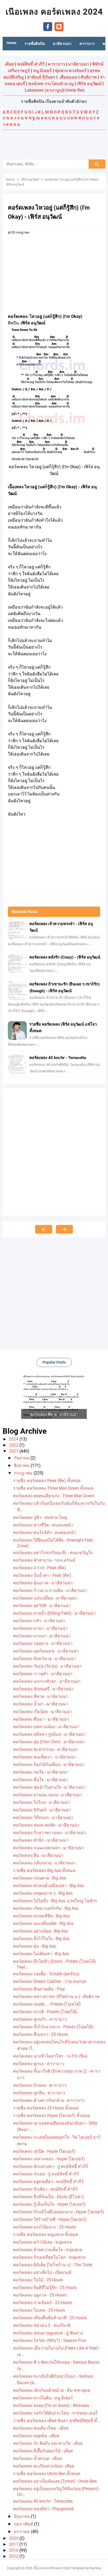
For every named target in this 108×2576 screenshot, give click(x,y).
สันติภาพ (89, 77)
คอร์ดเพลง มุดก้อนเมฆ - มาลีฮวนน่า (46, 1651)
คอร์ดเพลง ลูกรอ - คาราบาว (39, 2064)
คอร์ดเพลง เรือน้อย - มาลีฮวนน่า (42, 1712)
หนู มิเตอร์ (42, 71)
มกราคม (22, 2532)
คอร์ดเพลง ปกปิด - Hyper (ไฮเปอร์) (44, 2151)
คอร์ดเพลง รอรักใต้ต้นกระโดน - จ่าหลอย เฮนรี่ (55, 2413)
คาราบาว (56, 64)
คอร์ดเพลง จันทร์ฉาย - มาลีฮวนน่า (44, 1659)
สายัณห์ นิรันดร (41, 77)
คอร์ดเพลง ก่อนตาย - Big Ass (40, 1878)
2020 (14, 2538)
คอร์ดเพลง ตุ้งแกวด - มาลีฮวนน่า (43, 1583)
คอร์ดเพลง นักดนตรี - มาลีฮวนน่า (43, 1689)
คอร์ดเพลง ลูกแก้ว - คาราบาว (40, 2019)
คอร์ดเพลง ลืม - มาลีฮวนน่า (38, 1855)
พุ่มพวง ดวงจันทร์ (71, 71)
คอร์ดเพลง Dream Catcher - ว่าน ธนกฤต (50, 1981)
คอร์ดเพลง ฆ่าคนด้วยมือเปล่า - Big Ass (48, 1886)
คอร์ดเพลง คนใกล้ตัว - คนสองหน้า (45, 1533)
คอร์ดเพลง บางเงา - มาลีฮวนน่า (42, 1636)
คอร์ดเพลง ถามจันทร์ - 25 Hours (42, 2303)
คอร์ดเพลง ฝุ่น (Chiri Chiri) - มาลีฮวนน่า (49, 1742)
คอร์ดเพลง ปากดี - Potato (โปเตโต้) (45, 2012)
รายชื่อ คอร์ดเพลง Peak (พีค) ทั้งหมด (47, 1481)
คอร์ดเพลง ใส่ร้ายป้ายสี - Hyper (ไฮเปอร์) (50, 2219)
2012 (14, 2556)
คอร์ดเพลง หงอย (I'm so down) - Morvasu (51, 2405)
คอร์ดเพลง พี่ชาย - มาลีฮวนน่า (41, 1696)
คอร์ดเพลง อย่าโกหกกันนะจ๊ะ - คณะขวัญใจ (53, 1553)
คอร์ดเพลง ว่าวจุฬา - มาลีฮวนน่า (43, 1674)
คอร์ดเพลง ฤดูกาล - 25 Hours (40, 2295)
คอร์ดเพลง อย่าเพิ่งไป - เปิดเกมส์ (42, 2272)
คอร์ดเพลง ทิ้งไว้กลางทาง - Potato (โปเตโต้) (53, 2027)
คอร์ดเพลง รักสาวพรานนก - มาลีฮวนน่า (50, 1833)
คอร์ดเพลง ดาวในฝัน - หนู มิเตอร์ (43, 2398)
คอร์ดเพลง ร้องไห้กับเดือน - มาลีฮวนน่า (49, 1765)
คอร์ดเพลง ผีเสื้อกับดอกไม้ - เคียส (43, 2451)
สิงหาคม (22, 1465)
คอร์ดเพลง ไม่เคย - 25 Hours (39, 2310)
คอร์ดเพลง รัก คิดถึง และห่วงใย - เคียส (48, 2443)
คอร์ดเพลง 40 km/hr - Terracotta (58, 1058)
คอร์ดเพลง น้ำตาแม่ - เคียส (37, 2458)
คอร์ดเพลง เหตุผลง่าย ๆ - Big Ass (43, 1893)
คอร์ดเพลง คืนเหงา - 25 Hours (40, 2034)
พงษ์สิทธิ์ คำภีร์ (31, 64)
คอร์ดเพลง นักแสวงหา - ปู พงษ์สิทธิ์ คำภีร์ (51, 2166)
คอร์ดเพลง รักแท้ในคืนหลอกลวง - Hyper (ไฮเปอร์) (59, 2212)
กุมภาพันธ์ (24, 2524)
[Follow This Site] (59, 26)
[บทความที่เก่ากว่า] (64, 1229)
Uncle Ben (75, 90)
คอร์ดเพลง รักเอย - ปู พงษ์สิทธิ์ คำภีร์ (46, 2174)
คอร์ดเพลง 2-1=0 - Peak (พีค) (40, 1568)
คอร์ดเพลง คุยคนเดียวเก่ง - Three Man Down (54, 1496)
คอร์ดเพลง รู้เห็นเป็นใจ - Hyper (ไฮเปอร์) (49, 2204)
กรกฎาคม (24, 1473)
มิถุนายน (22, 2516)
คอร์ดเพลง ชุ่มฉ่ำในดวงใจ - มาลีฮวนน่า (49, 1787)
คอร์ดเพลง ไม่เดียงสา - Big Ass (41, 1954)
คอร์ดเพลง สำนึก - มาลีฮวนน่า (41, 1840)
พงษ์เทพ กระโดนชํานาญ (51, 84)
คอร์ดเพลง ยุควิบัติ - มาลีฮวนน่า (42, 1606)
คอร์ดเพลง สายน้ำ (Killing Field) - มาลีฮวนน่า (54, 1613)
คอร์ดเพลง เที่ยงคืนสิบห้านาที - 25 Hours (50, 2318)
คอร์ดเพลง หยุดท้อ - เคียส (36, 2436)
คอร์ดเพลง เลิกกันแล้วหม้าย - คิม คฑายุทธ (52, 2390)
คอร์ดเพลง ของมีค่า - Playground (43, 2509)
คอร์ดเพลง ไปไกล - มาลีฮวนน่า (41, 1802)
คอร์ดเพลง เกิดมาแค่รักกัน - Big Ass (46, 1908)
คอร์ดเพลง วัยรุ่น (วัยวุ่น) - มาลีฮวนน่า (47, 1666)
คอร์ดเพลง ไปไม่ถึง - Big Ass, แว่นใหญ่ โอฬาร (55, 1901)
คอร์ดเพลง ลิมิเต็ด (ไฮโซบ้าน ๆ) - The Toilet (53, 2265)
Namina (95, 2568)
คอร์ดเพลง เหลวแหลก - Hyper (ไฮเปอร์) (49, 2159)
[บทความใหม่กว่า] (44, 1229)
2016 (14, 2550)
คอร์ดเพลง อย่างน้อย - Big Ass (40, 1931)
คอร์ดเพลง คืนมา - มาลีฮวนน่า (41, 1719)
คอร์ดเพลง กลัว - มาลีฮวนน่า (39, 1621)
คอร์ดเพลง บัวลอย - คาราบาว (40, 2085)
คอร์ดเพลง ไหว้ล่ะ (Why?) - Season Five (49, 2340)
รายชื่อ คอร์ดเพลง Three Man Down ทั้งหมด (53, 1488)
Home (12, 43)
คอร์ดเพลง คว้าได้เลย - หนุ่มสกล (42, 2242)
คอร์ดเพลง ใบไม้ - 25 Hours (38, 2280)
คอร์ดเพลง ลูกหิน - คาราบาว (39, 2093)
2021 (14, 1451)
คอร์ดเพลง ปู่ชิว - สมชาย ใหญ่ (40, 1517)
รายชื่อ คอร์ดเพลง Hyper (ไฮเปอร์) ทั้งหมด (52, 2116)
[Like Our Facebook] (48, 26)
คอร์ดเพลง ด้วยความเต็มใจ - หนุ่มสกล (48, 2250)
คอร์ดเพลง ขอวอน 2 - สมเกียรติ (42, 2325)
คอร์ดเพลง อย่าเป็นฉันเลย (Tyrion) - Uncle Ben (55, 2481)
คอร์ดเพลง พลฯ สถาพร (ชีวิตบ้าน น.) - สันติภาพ (56, 1997)
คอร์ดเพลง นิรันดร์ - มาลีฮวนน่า (42, 1810)
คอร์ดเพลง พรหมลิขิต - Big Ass (41, 1916)
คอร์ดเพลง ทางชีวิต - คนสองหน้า (43, 1525)
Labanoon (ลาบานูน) (44, 90)
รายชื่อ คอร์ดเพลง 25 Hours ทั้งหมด (46, 2108)
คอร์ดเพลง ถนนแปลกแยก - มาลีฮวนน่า (49, 1848)
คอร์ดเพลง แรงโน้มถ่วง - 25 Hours (44, 2227)
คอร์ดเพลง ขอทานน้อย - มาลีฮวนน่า (46, 1727)
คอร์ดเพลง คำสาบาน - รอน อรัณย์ (44, 1560)
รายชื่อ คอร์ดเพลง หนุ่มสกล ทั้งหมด (46, 2235)
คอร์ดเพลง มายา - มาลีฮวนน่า (40, 1628)
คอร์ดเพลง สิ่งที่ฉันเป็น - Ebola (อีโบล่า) (48, 2197)
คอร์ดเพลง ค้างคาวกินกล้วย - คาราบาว (49, 2100)
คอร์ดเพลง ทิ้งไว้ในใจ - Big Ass (41, 1939)
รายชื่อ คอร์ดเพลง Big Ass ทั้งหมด (44, 1870)
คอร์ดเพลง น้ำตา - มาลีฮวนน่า (40, 1704)
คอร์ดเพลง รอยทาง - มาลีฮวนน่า (43, 1643)
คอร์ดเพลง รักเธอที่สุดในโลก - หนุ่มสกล (49, 2257)
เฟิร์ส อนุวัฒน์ (89, 84)
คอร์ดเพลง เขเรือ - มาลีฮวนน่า (41, 1772)
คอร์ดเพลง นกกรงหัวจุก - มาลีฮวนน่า (47, 1681)
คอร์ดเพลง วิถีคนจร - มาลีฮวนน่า (43, 1818)
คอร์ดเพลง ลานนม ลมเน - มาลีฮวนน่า (48, 1795)
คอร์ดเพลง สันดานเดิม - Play (39, 1989)
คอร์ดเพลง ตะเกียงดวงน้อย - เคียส (44, 2466)
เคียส (9, 64)
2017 (14, 2544)
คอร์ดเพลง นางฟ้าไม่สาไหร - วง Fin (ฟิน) (50, 2056)
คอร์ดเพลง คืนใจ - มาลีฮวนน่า (40, 1780)
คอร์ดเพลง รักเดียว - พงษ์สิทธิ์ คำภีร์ (45, 2189)
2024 (14, 1439)
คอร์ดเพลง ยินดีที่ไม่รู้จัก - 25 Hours (45, 2288)
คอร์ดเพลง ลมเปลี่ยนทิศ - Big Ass (43, 1923)
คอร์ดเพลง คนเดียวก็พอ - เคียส (41, 2428)
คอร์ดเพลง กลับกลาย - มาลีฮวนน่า (44, 1863)
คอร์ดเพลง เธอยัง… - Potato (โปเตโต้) (47, 2004)
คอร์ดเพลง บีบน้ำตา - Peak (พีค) (42, 1575)
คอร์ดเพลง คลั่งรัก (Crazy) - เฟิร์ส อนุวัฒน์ (65, 957)
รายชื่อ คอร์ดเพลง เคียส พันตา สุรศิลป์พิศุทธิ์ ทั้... (57, 2421)
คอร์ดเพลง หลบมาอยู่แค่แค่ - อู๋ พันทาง (48, 2333)
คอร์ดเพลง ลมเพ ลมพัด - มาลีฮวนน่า (46, 1825)
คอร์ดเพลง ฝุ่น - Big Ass (34, 1946)
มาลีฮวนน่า (79, 64)
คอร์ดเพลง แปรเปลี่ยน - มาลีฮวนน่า (45, 1598)
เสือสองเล (68, 77)
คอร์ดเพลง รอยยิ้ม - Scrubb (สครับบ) (46, 1974)
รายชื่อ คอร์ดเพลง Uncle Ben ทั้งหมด (47, 2474)
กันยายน (22, 1458)
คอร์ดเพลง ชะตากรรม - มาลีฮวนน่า (46, 1749)
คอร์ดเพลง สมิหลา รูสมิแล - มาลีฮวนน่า (49, 1734)
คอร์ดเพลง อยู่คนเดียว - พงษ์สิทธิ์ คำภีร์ (48, 2182)
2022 (14, 1445)
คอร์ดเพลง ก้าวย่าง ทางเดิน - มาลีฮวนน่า (50, 1590)
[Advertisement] (54, 145)
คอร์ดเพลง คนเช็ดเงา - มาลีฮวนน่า (45, 1757)
